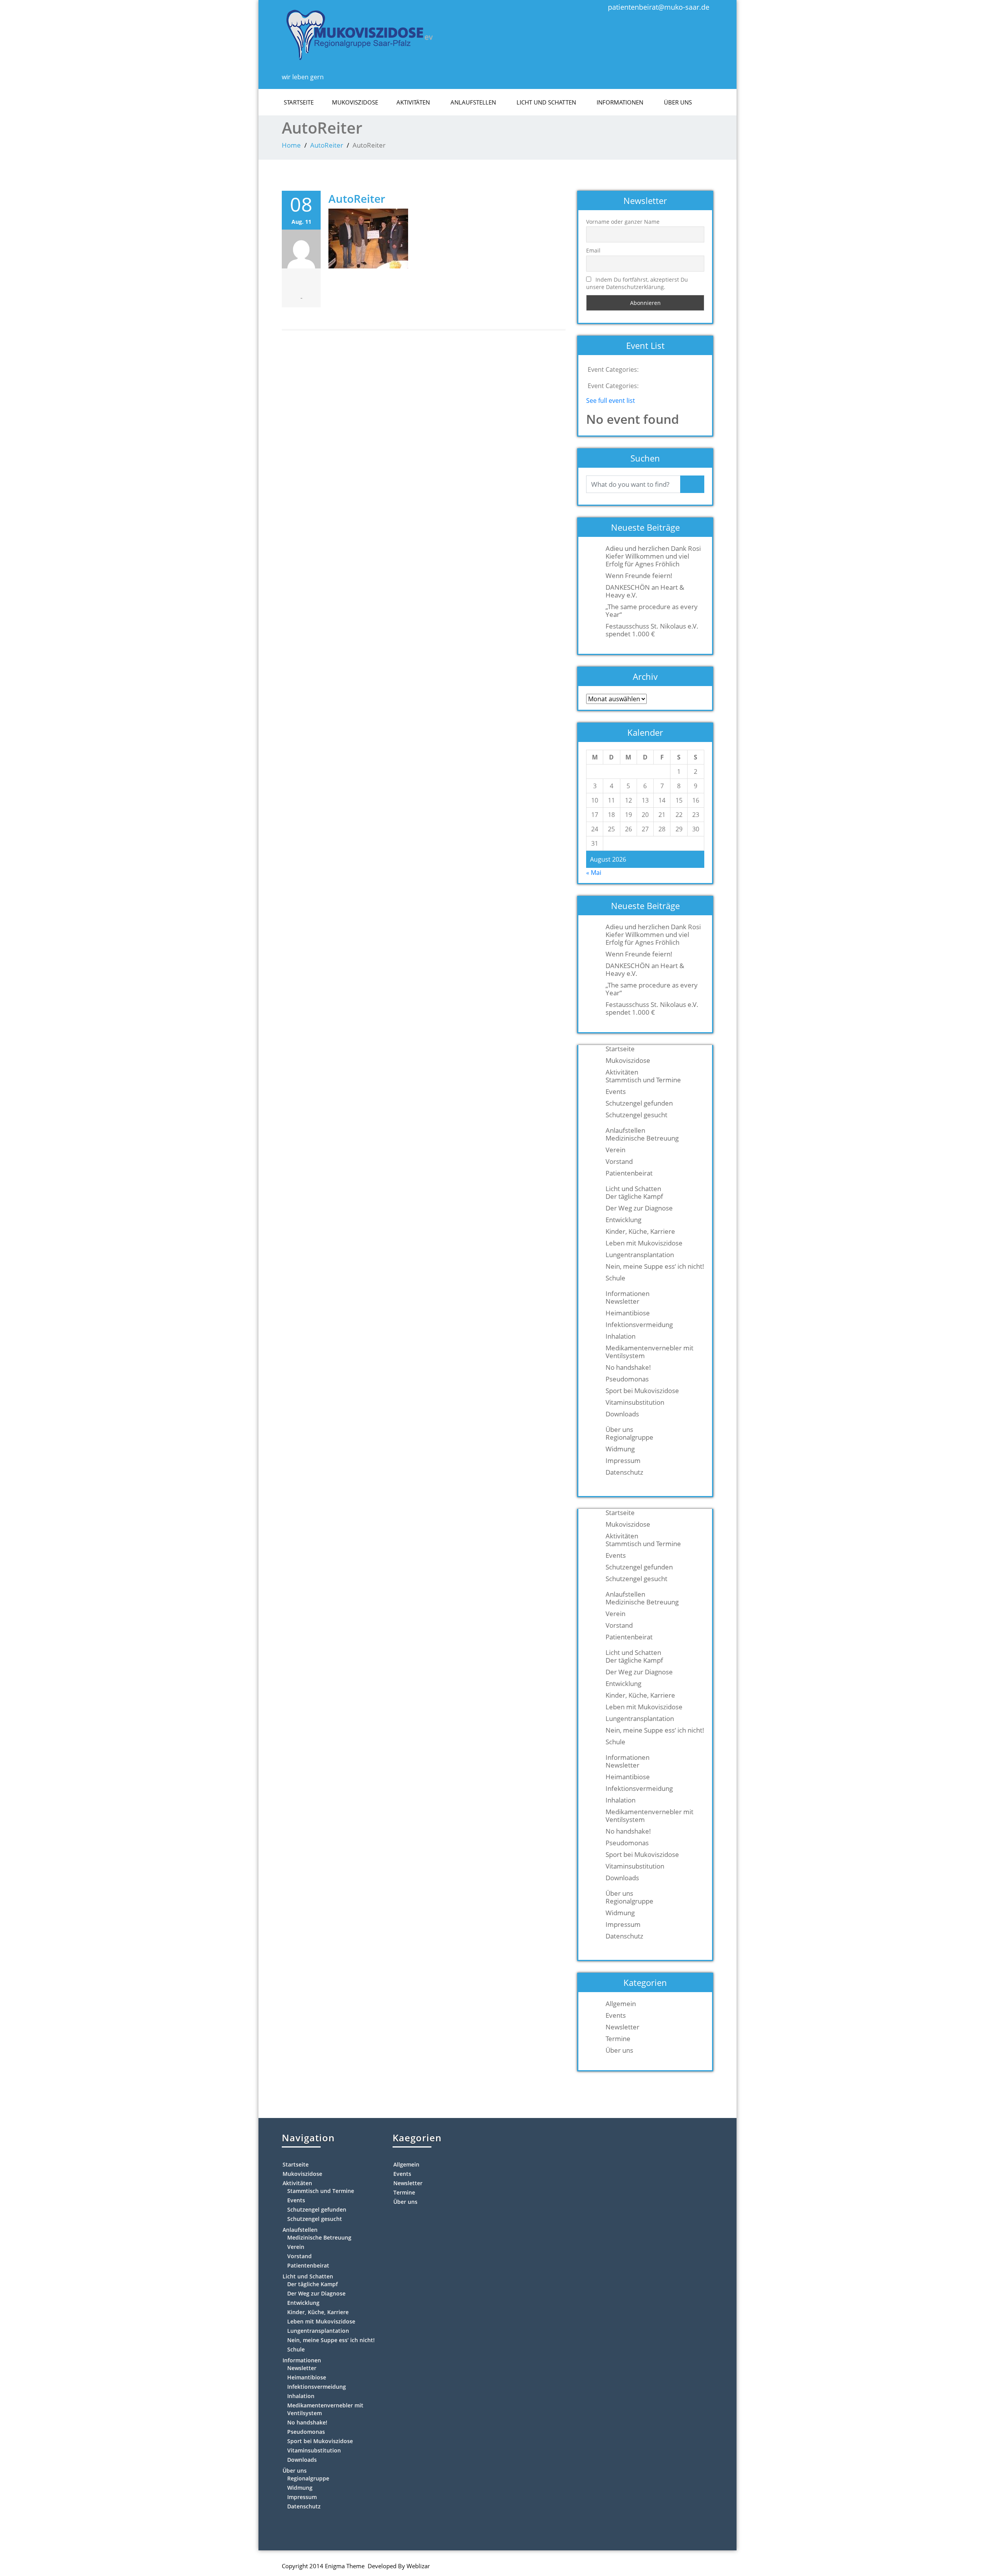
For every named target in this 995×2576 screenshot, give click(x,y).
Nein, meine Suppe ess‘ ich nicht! (655, 1266)
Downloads (622, 1414)
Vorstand (619, 1162)
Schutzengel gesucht (636, 1115)
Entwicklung (623, 1220)
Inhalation (621, 1336)
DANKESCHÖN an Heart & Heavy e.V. (645, 591)
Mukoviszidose (355, 102)
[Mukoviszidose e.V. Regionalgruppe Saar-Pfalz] (360, 33)
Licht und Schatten (546, 102)
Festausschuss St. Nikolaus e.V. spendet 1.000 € (652, 630)
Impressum (623, 1461)
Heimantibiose (628, 1313)
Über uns (678, 102)
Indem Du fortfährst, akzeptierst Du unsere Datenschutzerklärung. (637, 283)
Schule (615, 1278)
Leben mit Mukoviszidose (644, 1243)
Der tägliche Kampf (634, 1197)
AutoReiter (327, 145)
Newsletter (622, 1301)
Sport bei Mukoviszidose (642, 1391)
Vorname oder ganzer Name (623, 222)
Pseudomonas (627, 1379)
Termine (618, 2039)
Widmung (620, 1449)
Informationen (620, 102)
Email (593, 250)
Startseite (299, 102)
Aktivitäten (413, 102)
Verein (615, 1150)
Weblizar (418, 2566)
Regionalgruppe (629, 1437)
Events (616, 1092)
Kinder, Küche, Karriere (640, 1231)
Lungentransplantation (640, 1255)
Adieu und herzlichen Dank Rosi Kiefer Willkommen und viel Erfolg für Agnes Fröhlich (653, 556)
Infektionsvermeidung (639, 1325)
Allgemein (621, 2004)
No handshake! (628, 1367)
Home (291, 145)
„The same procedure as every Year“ (652, 611)
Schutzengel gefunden (639, 1103)
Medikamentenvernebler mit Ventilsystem (649, 1352)
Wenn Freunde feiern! (639, 576)
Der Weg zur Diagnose (639, 1208)
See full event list (611, 401)
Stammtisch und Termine (643, 1080)
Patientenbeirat (629, 1173)
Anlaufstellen (473, 102)
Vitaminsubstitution (635, 1402)
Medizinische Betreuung (642, 1138)
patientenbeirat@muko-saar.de (659, 7)
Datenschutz (624, 1472)
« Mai (594, 873)
